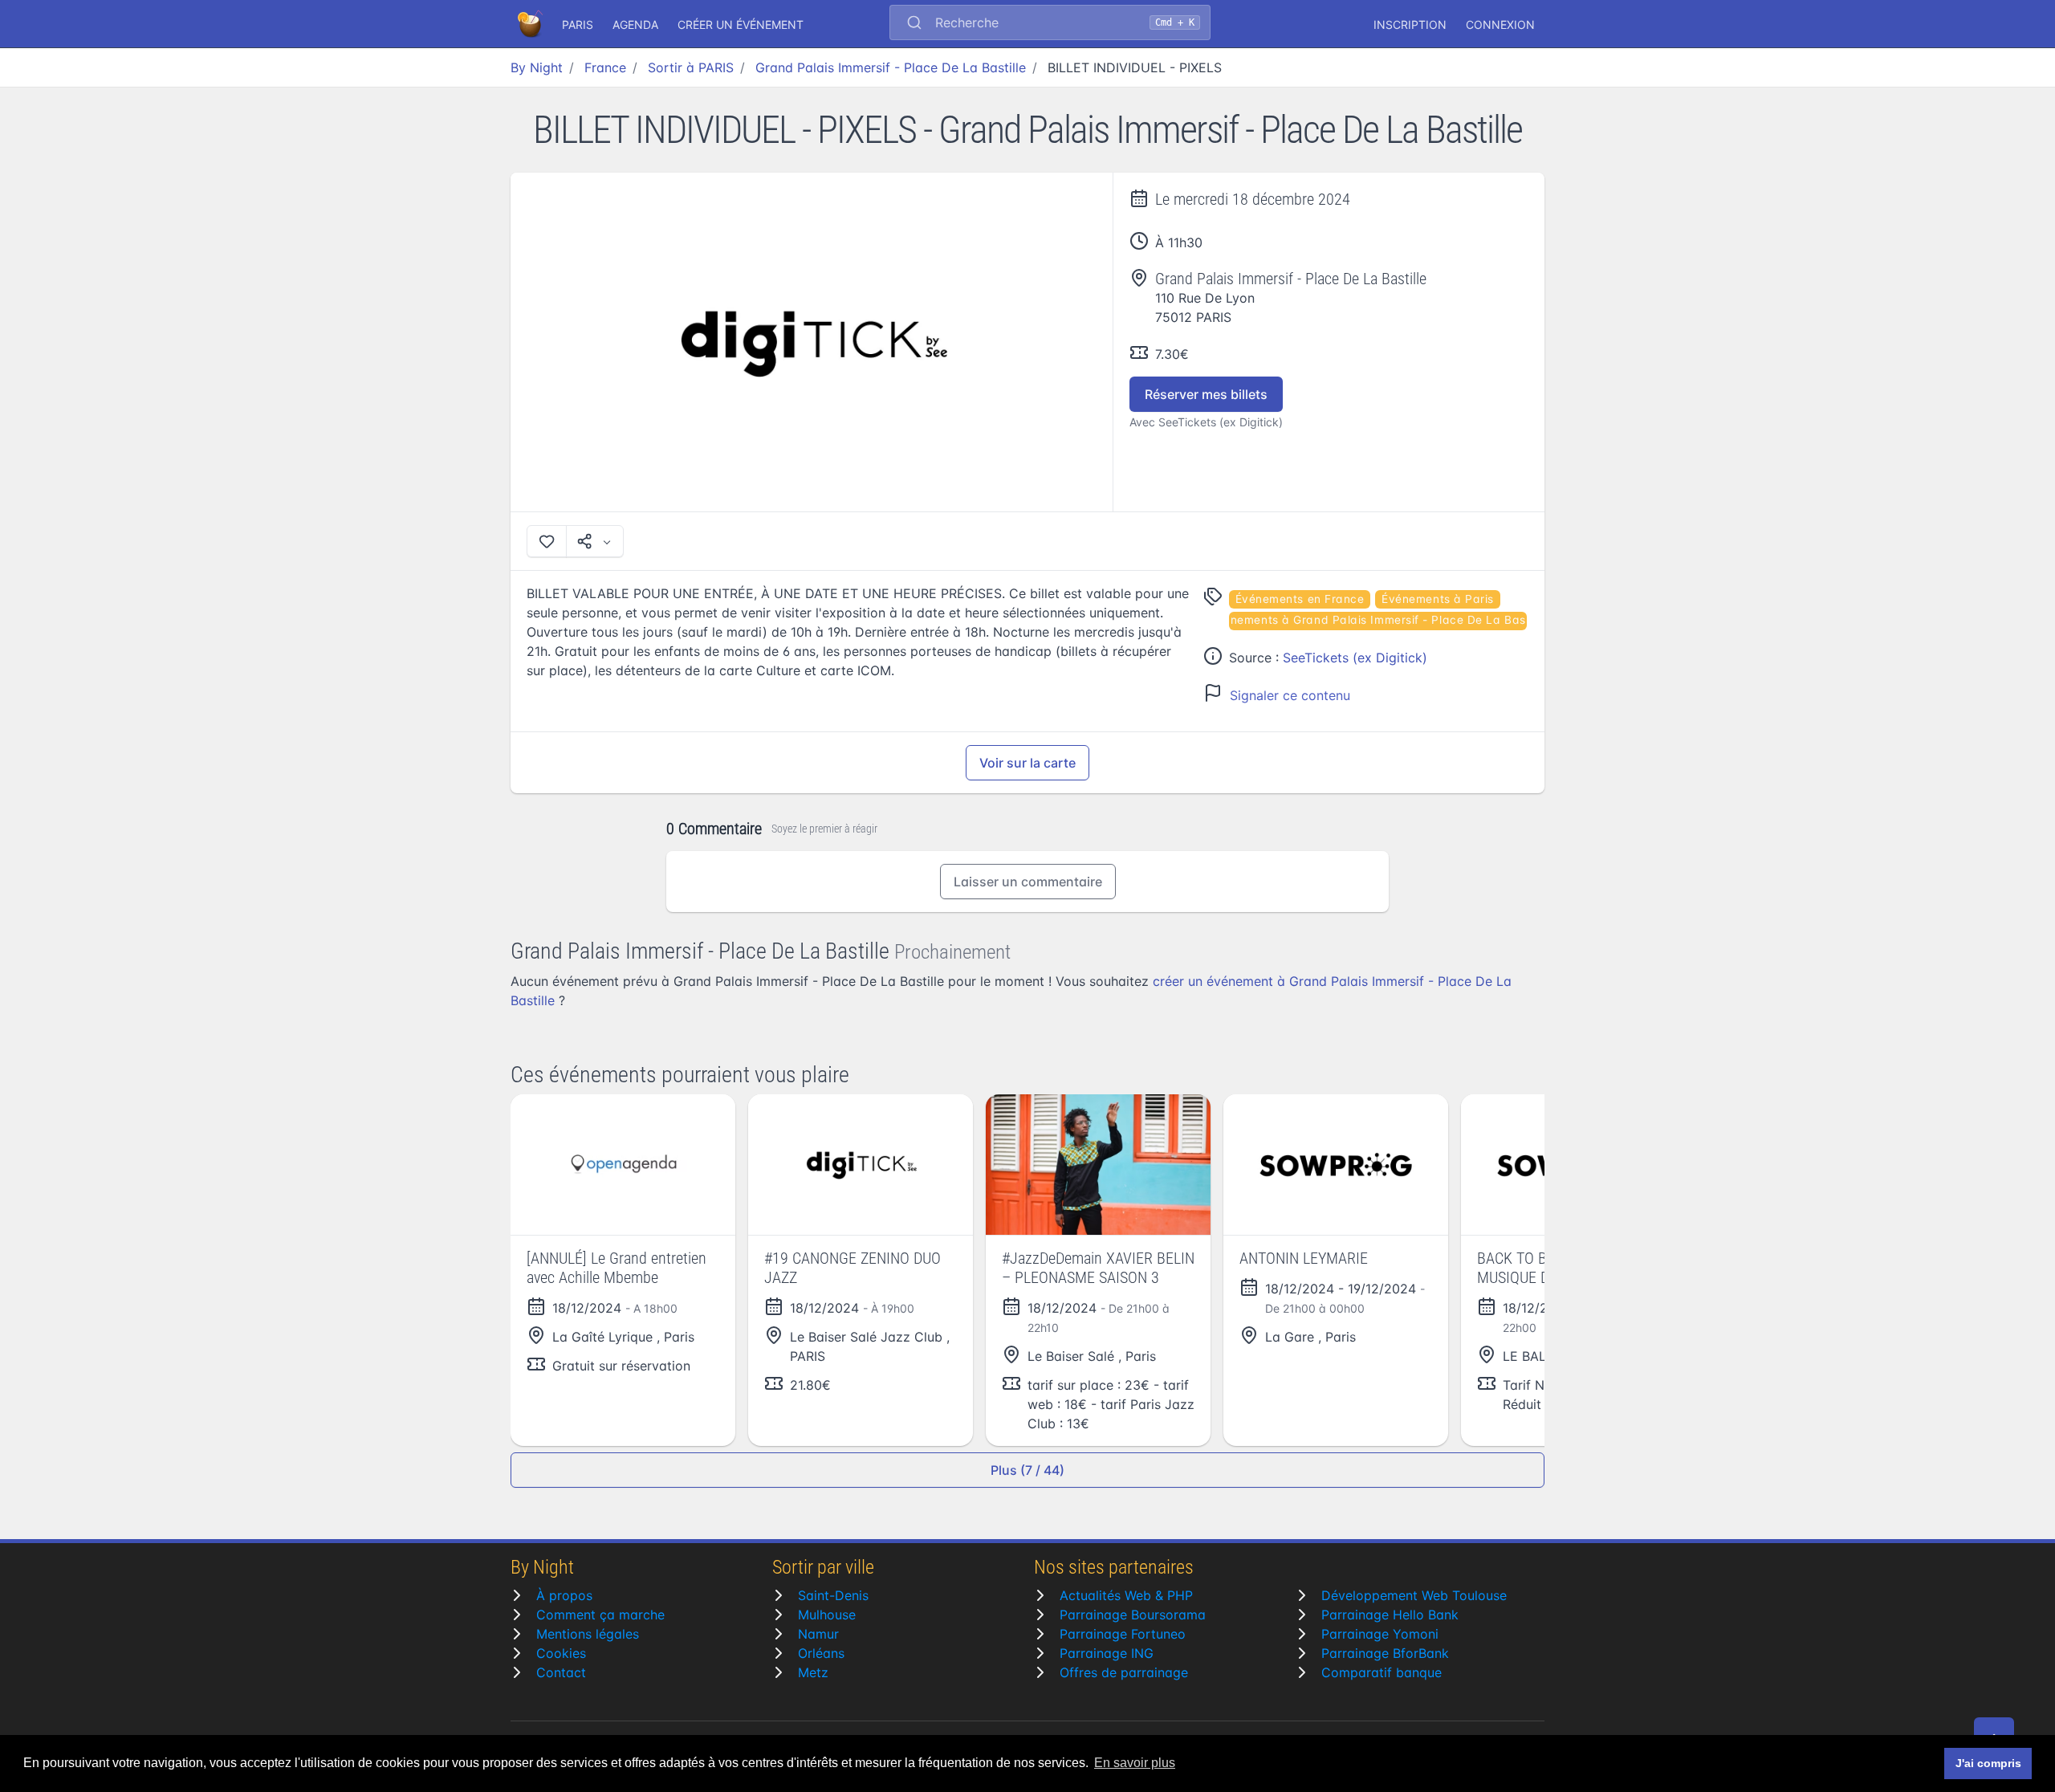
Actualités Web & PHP (1126, 1595)
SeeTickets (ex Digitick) (1355, 658)
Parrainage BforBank (1385, 1653)
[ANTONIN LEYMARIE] (1336, 1165)
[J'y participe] (547, 541)
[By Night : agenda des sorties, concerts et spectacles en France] (531, 24)
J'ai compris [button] (1988, 1763)
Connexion (1500, 24)
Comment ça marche (600, 1615)
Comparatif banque (1382, 1672)
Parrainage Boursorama (1133, 1615)
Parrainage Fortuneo (1123, 1634)
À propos (564, 1595)
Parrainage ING (1107, 1653)
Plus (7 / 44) (1027, 1470)
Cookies (561, 1653)
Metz (813, 1672)
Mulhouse (827, 1615)
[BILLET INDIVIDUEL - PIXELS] (812, 342)
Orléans (821, 1653)
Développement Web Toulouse (1414, 1595)
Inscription (1410, 24)
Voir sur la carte (1027, 763)
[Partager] (595, 541)
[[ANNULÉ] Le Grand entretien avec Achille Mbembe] (623, 1165)
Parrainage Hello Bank (1390, 1615)
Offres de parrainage (1124, 1672)
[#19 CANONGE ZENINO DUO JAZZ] (861, 1165)
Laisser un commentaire (1028, 882)
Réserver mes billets (1206, 394)
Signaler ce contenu (1290, 695)
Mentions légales (588, 1634)
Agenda (635, 24)
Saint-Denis (833, 1595)
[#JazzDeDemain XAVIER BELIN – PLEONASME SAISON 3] (1098, 1165)
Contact (561, 1672)
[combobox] (1050, 24)
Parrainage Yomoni (1380, 1634)
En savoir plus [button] (1135, 1763)
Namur (818, 1634)
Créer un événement (741, 24)
